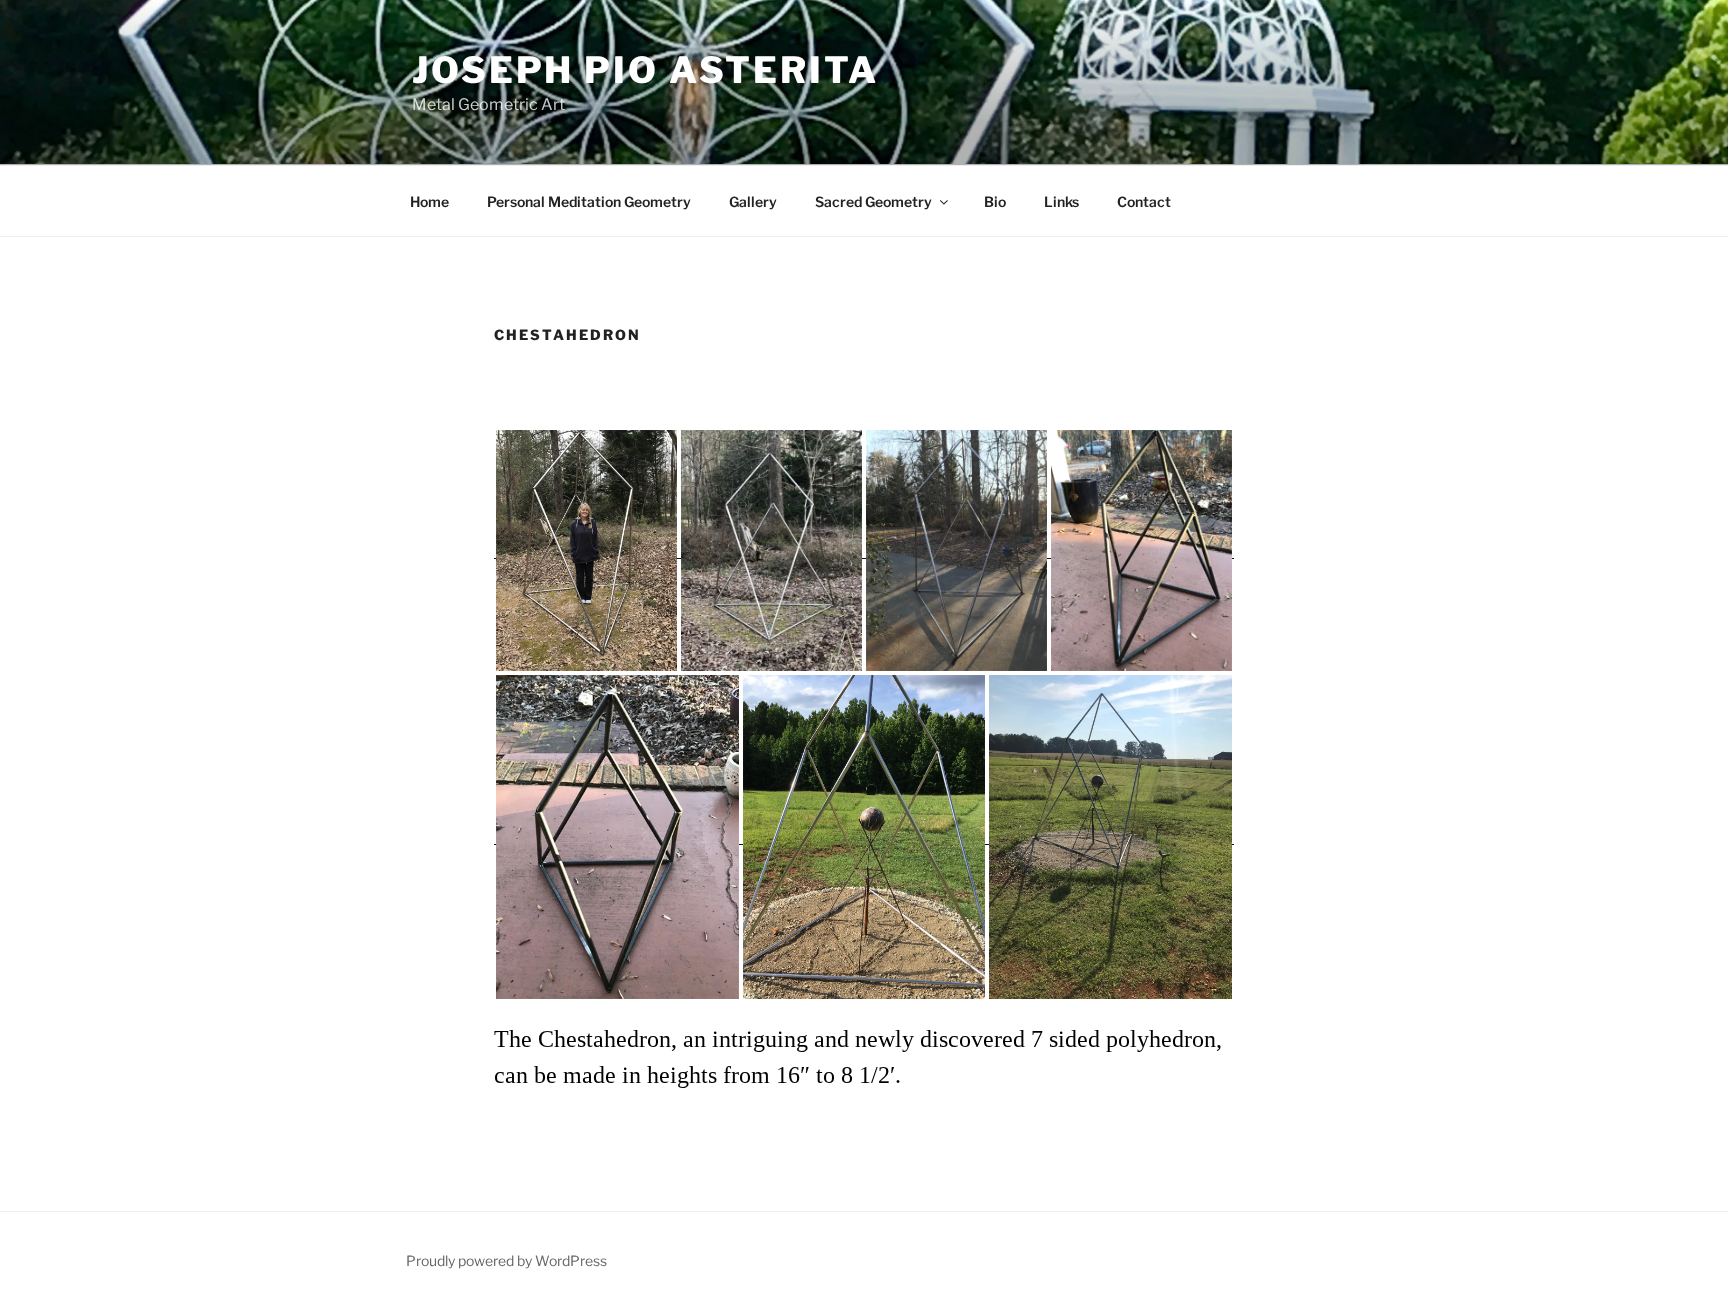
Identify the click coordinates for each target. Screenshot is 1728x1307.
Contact (1144, 201)
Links (1061, 201)
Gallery (753, 201)
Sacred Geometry (873, 201)
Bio (995, 201)
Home (429, 201)
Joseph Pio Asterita (645, 70)
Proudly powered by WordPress (506, 1260)
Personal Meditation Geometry (589, 201)
